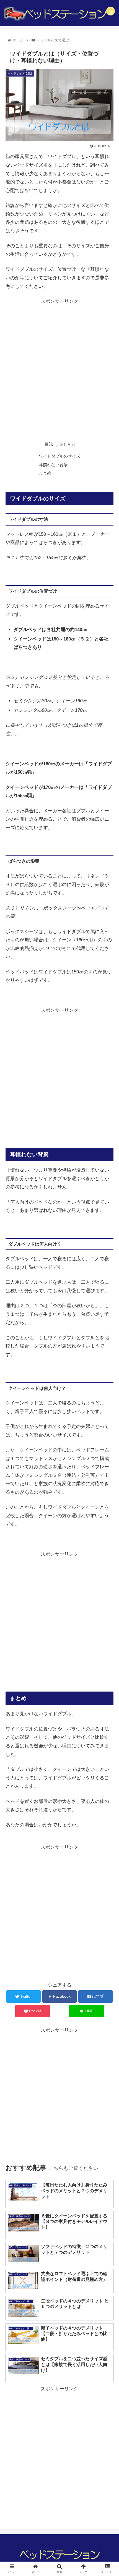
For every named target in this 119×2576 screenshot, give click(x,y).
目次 (49, 444)
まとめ (45, 473)
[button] (108, 1287)
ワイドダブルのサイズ (59, 456)
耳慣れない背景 (53, 465)
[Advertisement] (59, 367)
